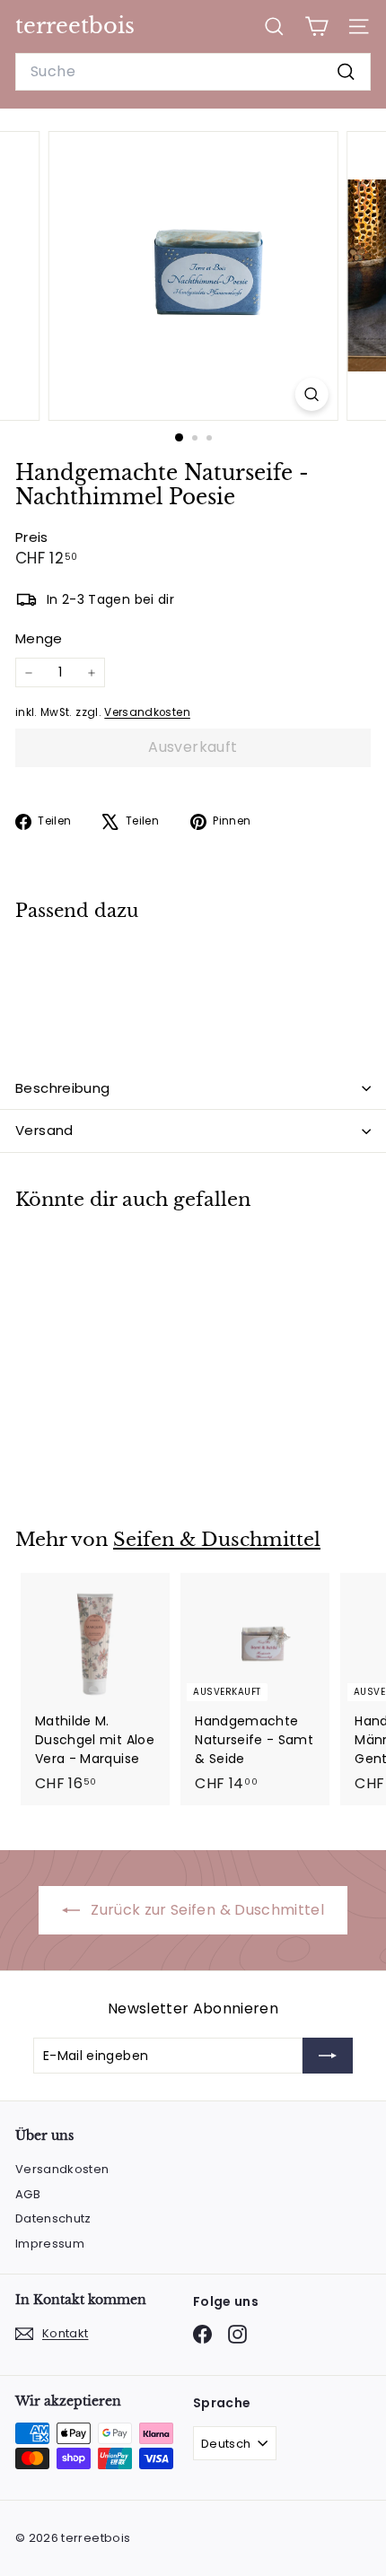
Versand (44, 1130)
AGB (28, 2194)
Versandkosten (147, 712)
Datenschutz (53, 2218)
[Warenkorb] (316, 26)
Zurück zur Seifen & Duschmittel (206, 1910)
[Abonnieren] (328, 2056)
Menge (39, 638)
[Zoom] (311, 394)
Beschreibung (63, 1088)
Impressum (50, 2244)
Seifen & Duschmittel (217, 1540)
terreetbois (75, 26)
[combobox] (193, 72)
